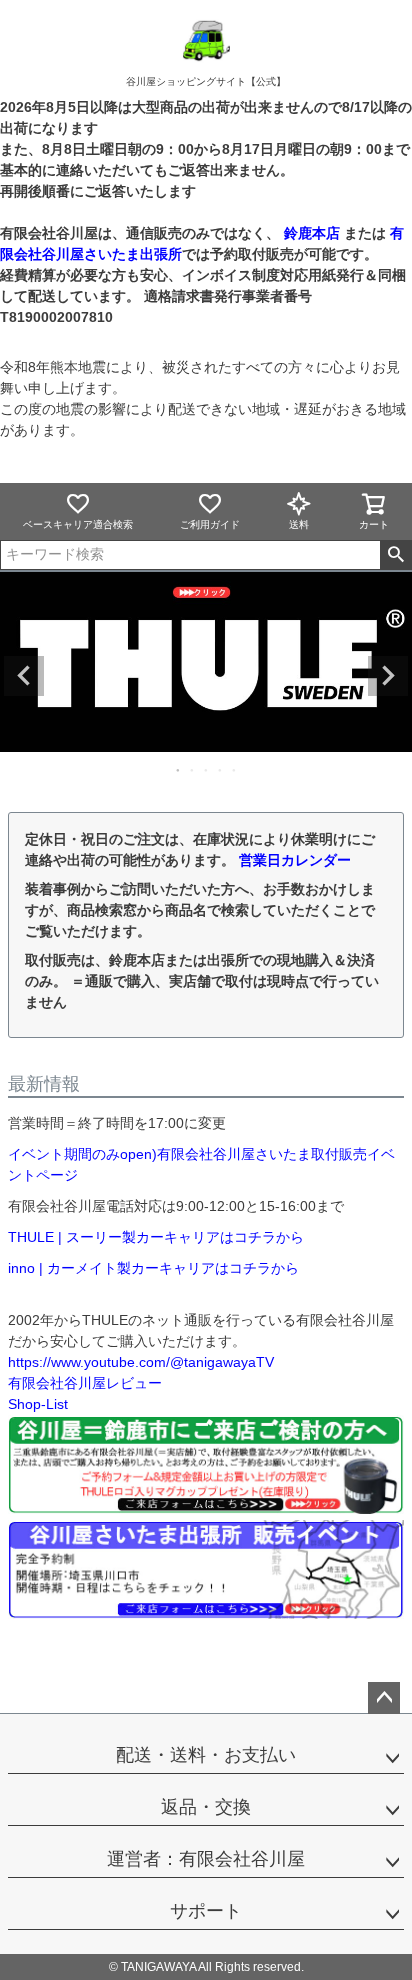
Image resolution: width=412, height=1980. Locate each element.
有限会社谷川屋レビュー (85, 1383)
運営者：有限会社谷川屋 (206, 1859)
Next (388, 676)
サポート (206, 1911)
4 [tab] (221, 770)
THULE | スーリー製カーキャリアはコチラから (156, 1237)
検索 (395, 555)
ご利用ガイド (210, 524)
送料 (299, 524)
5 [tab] (235, 770)
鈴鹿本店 (312, 233)
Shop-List (38, 1404)
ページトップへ (384, 1698)
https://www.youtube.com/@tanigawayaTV (141, 1362)
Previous (24, 676)
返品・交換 (206, 1807)
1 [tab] (179, 770)
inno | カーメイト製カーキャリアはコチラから (153, 1268)
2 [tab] (193, 770)
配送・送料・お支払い (206, 1755)
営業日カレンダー (295, 860)
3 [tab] (207, 770)
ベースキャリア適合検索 (78, 524)
